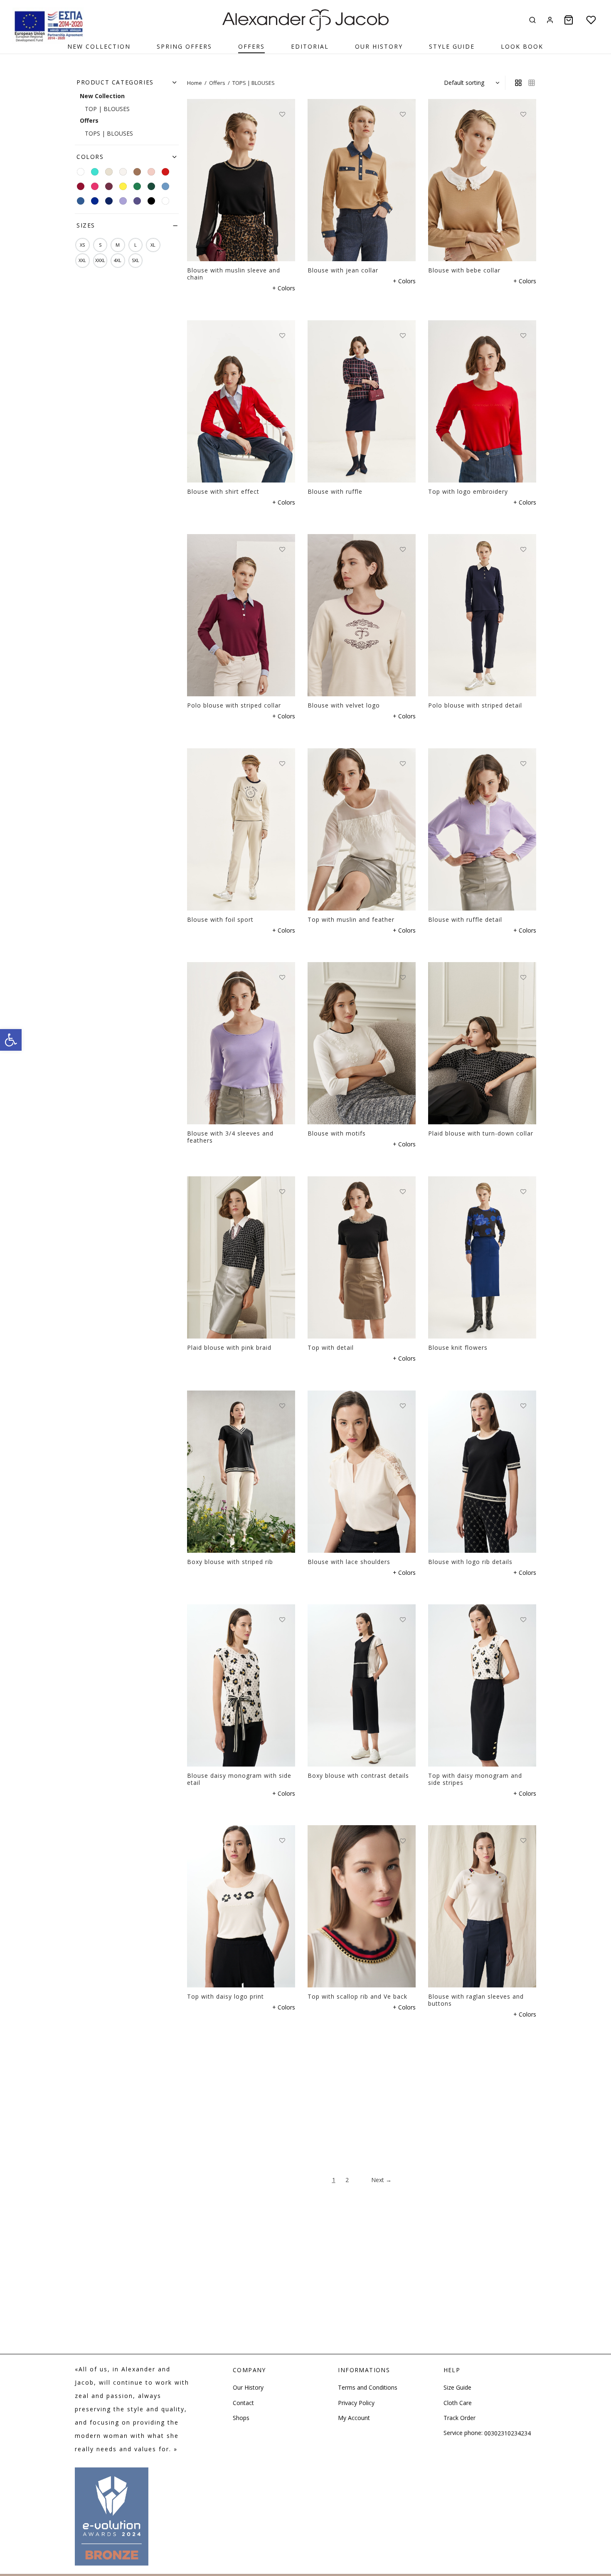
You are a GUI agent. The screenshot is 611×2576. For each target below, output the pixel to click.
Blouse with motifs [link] (337, 1133)
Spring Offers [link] (184, 46)
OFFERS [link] (251, 46)
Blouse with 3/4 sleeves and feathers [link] (230, 1137)
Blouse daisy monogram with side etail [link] (239, 1779)
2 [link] (347, 2180)
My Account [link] (354, 2418)
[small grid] (532, 83)
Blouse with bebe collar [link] (464, 270)
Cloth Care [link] (458, 2403)
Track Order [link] (459, 2418)
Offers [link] (217, 83)
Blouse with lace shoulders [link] (349, 1562)
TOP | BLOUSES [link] (107, 109)
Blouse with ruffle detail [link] (465, 919)
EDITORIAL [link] (310, 46)
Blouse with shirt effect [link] (223, 491)
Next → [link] (381, 2180)
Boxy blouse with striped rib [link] (230, 1562)
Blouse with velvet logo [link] (344, 705)
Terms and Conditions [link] (368, 2387)
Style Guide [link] (452, 46)
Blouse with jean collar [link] (343, 270)
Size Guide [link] (457, 2387)
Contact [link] (243, 2403)
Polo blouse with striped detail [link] (475, 705)
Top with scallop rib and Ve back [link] (357, 1997)
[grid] (518, 83)
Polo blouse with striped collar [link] (234, 705)
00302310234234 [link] (508, 2433)
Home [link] (195, 83)
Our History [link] (379, 46)
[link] (11, 1040)
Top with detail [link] (331, 1347)
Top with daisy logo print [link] (225, 1996)
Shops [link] (241, 2418)
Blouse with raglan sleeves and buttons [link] (476, 2000)
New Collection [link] (99, 46)
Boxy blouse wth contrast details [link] (358, 1775)
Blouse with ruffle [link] (335, 491)
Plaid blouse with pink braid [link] (229, 1347)
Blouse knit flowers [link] (458, 1347)
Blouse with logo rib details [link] (470, 1562)
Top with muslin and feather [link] (351, 919)
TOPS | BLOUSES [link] (109, 133)
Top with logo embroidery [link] (468, 491)
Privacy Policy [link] (356, 2403)
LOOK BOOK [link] (522, 46)
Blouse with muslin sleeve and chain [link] (234, 274)
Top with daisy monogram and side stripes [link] (475, 1779)
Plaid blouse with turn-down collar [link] (481, 1133)
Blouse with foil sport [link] (220, 919)
